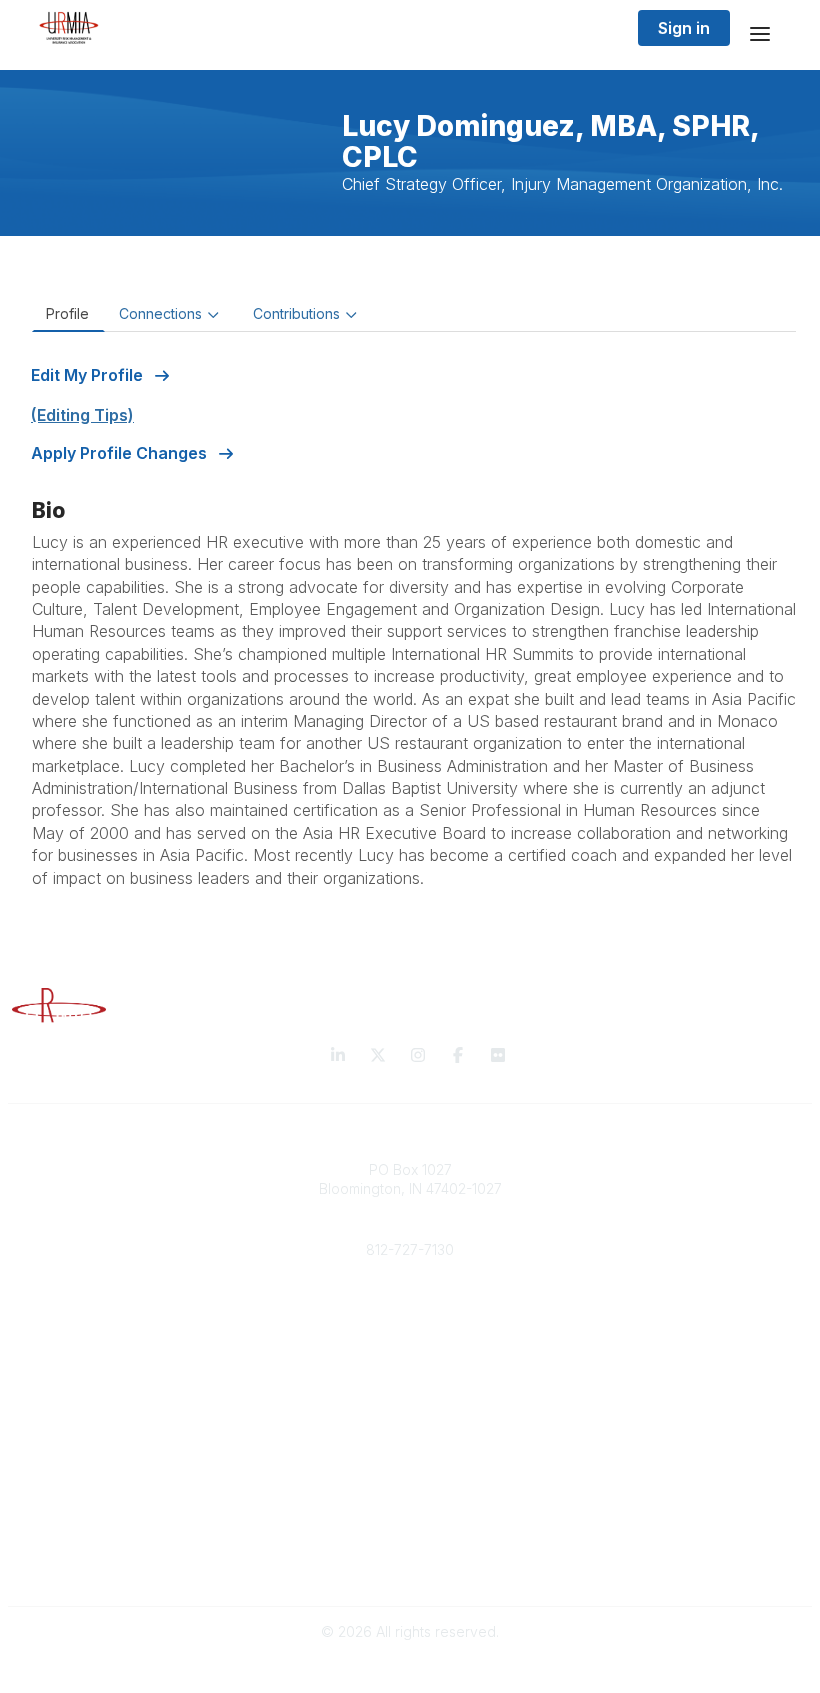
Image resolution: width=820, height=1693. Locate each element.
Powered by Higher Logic (410, 1667)
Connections (160, 313)
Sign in (684, 28)
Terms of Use (410, 1564)
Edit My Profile (89, 375)
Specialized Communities (410, 1484)
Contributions (296, 313)
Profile (67, 313)
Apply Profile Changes (121, 453)
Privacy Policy (410, 1544)
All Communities (410, 1444)
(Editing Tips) (82, 415)
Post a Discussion (410, 1464)
